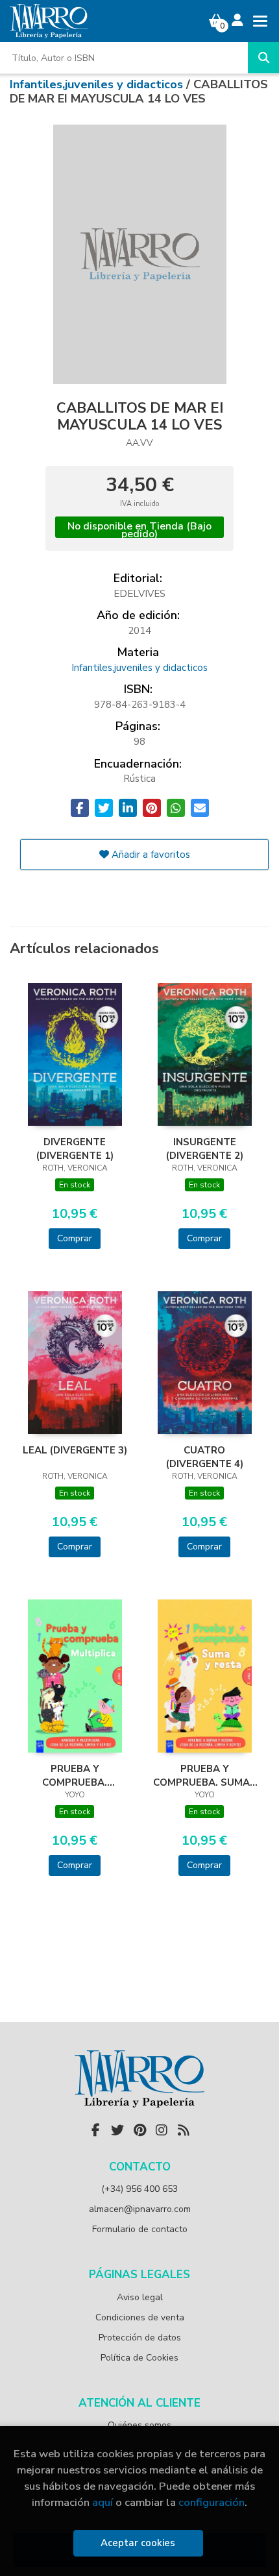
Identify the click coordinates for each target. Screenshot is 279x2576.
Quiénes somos (139, 2425)
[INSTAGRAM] (162, 2130)
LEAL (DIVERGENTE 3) (75, 1450)
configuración (212, 2502)
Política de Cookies (139, 2358)
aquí (103, 2502)
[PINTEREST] (139, 2130)
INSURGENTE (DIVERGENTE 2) (205, 1148)
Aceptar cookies (138, 2543)
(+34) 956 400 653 (139, 2189)
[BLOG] (184, 2130)
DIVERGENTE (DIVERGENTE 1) (75, 1148)
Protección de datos (140, 2338)
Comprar (75, 1238)
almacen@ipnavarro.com (140, 2209)
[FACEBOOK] (95, 2130)
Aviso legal (140, 2297)
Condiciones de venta (140, 2317)
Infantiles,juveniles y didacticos (98, 84)
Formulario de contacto (140, 2229)
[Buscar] (263, 58)
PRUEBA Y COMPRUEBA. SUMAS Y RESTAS (205, 1775)
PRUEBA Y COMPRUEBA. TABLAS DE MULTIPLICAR (75, 1775)
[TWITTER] (117, 2130)
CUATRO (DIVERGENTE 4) (205, 1457)
